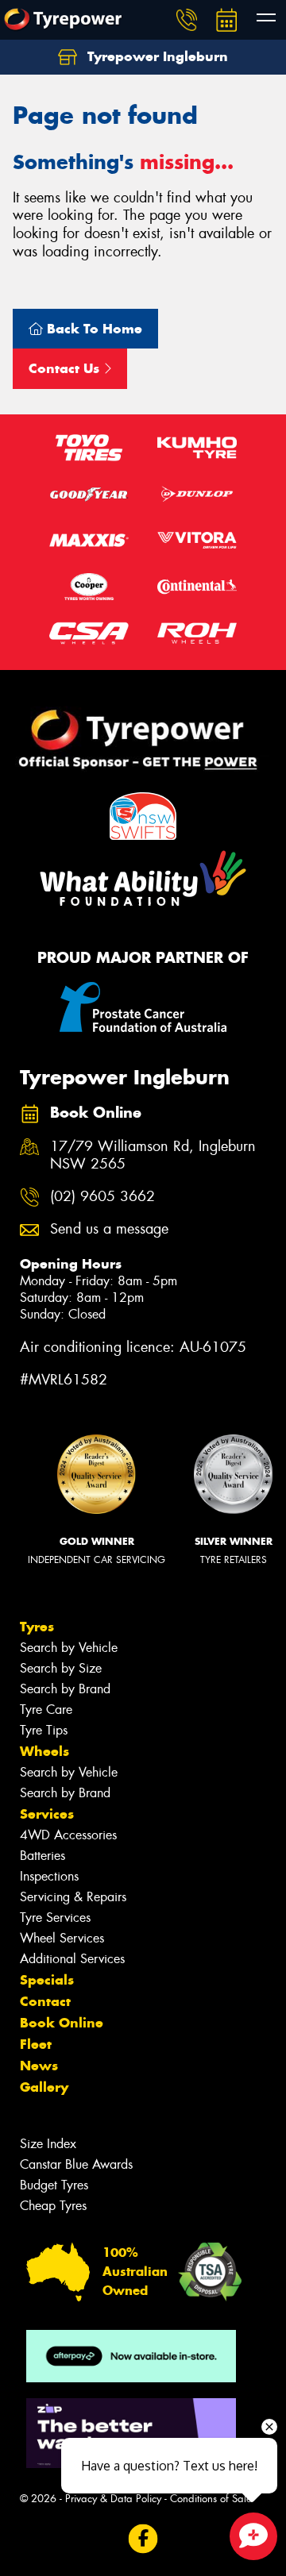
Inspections (49, 1876)
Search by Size (61, 1668)
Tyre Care (46, 1710)
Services (47, 1814)
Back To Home (93, 329)
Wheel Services (62, 1938)
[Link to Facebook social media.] (143, 2539)
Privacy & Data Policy (113, 2499)
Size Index (48, 2144)
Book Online (62, 2023)
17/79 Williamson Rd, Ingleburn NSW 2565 (153, 1156)
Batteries (43, 1856)
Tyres (37, 1627)
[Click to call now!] (187, 20)
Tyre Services (55, 1918)
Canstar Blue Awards (76, 2164)
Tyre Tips (44, 1730)
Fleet (36, 2044)
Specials (47, 1980)
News (39, 2066)
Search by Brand (65, 1689)
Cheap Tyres (53, 2206)
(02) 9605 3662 (102, 1197)
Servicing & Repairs (73, 1897)
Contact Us (66, 368)
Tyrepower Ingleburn (156, 56)
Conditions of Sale (211, 2499)
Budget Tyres (54, 2185)
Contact (45, 2001)
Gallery (44, 2087)
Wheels (44, 1751)
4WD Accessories (68, 1835)
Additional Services (72, 1959)
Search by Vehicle (69, 1648)
